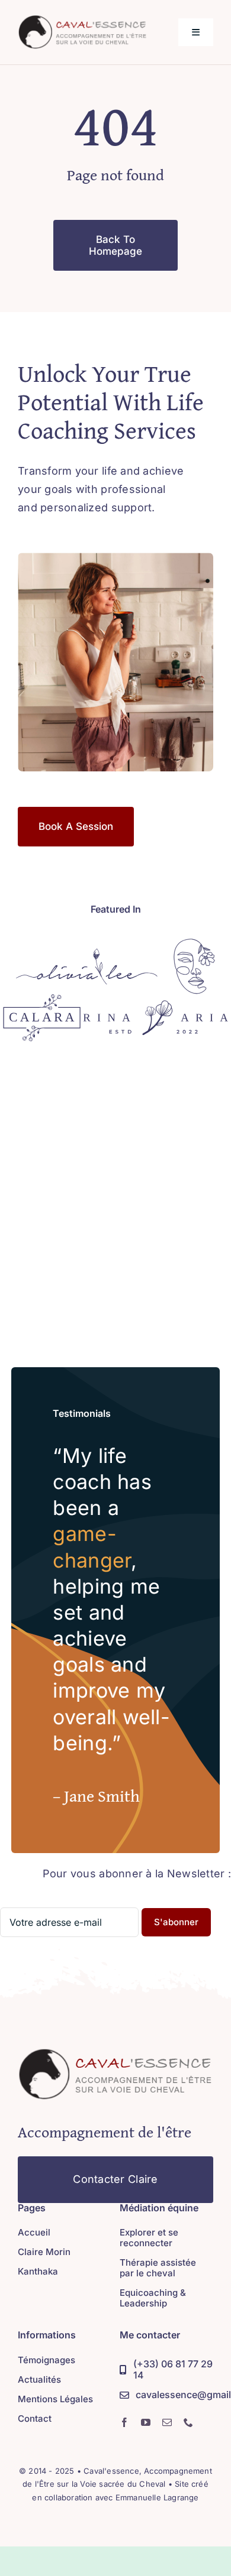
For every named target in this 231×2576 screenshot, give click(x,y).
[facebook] (124, 2422)
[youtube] (146, 2422)
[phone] (188, 2422)
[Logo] (87, 953)
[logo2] (83, 20)
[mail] (167, 2422)
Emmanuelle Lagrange (157, 2497)
